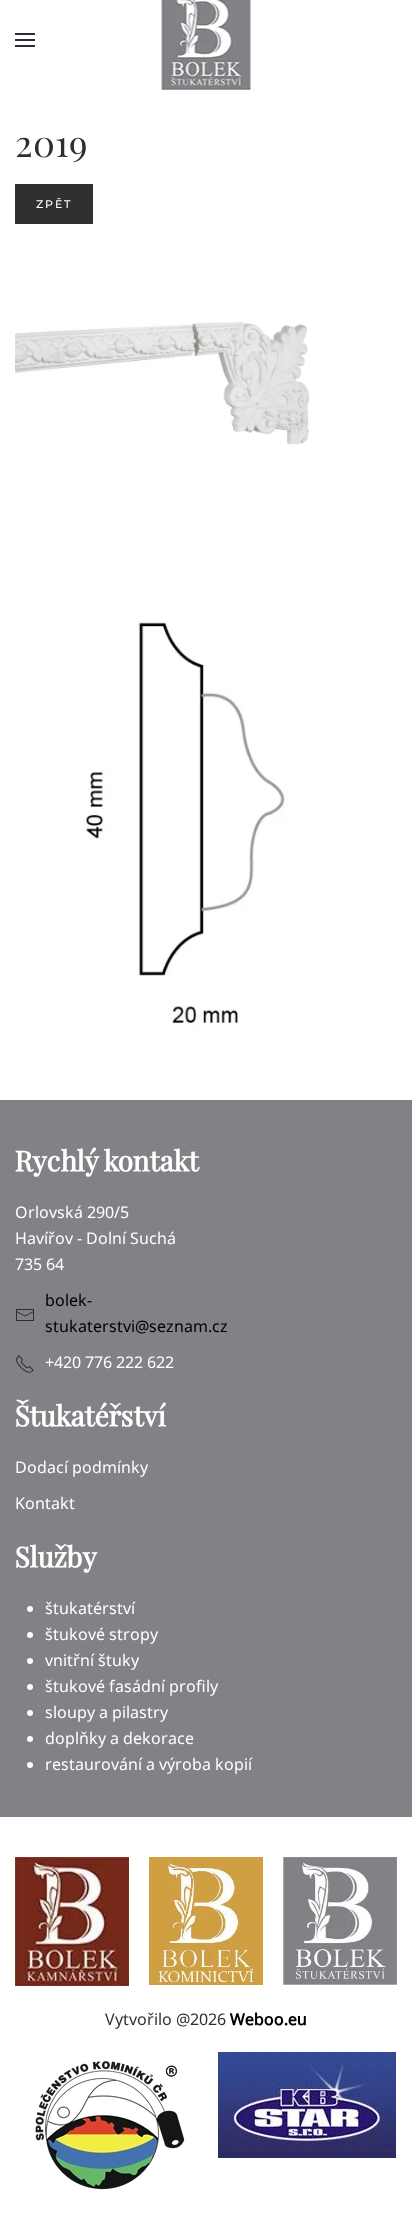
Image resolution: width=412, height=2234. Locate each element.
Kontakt (45, 1503)
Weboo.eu (268, 2019)
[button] (25, 40)
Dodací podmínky (81, 1467)
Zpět (54, 204)
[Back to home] (206, 40)
